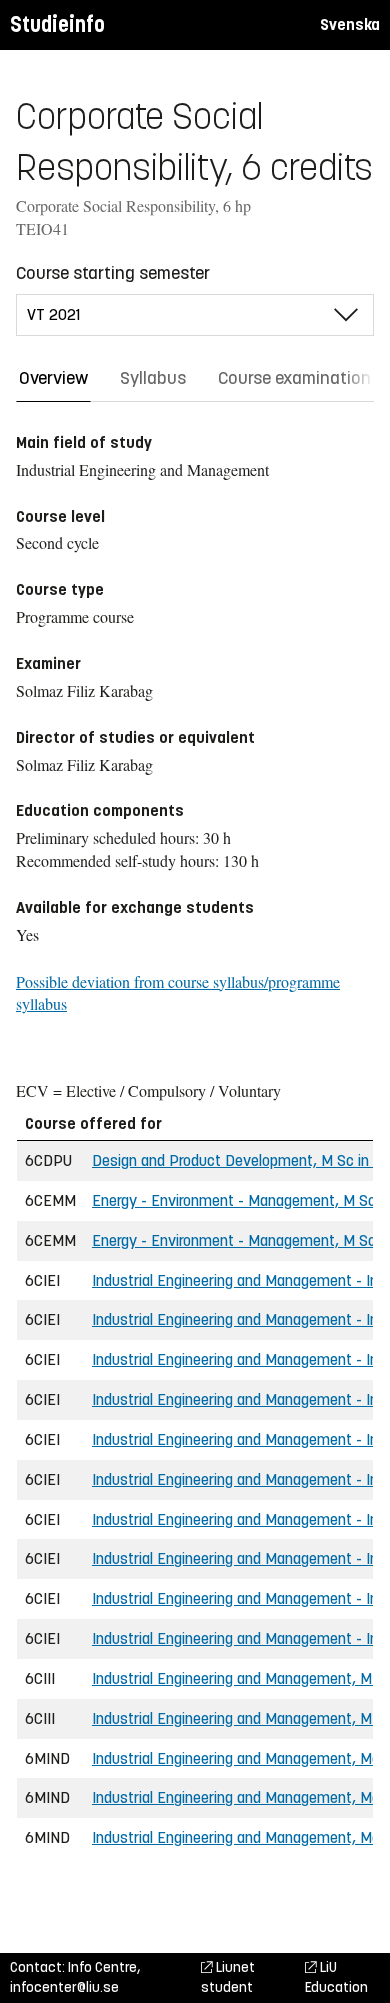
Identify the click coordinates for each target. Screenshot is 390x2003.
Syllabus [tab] (153, 378)
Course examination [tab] (294, 378)
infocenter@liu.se (64, 1987)
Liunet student (228, 1977)
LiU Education (336, 1977)
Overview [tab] (53, 378)
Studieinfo (57, 24)
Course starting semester (113, 273)
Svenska (350, 24)
